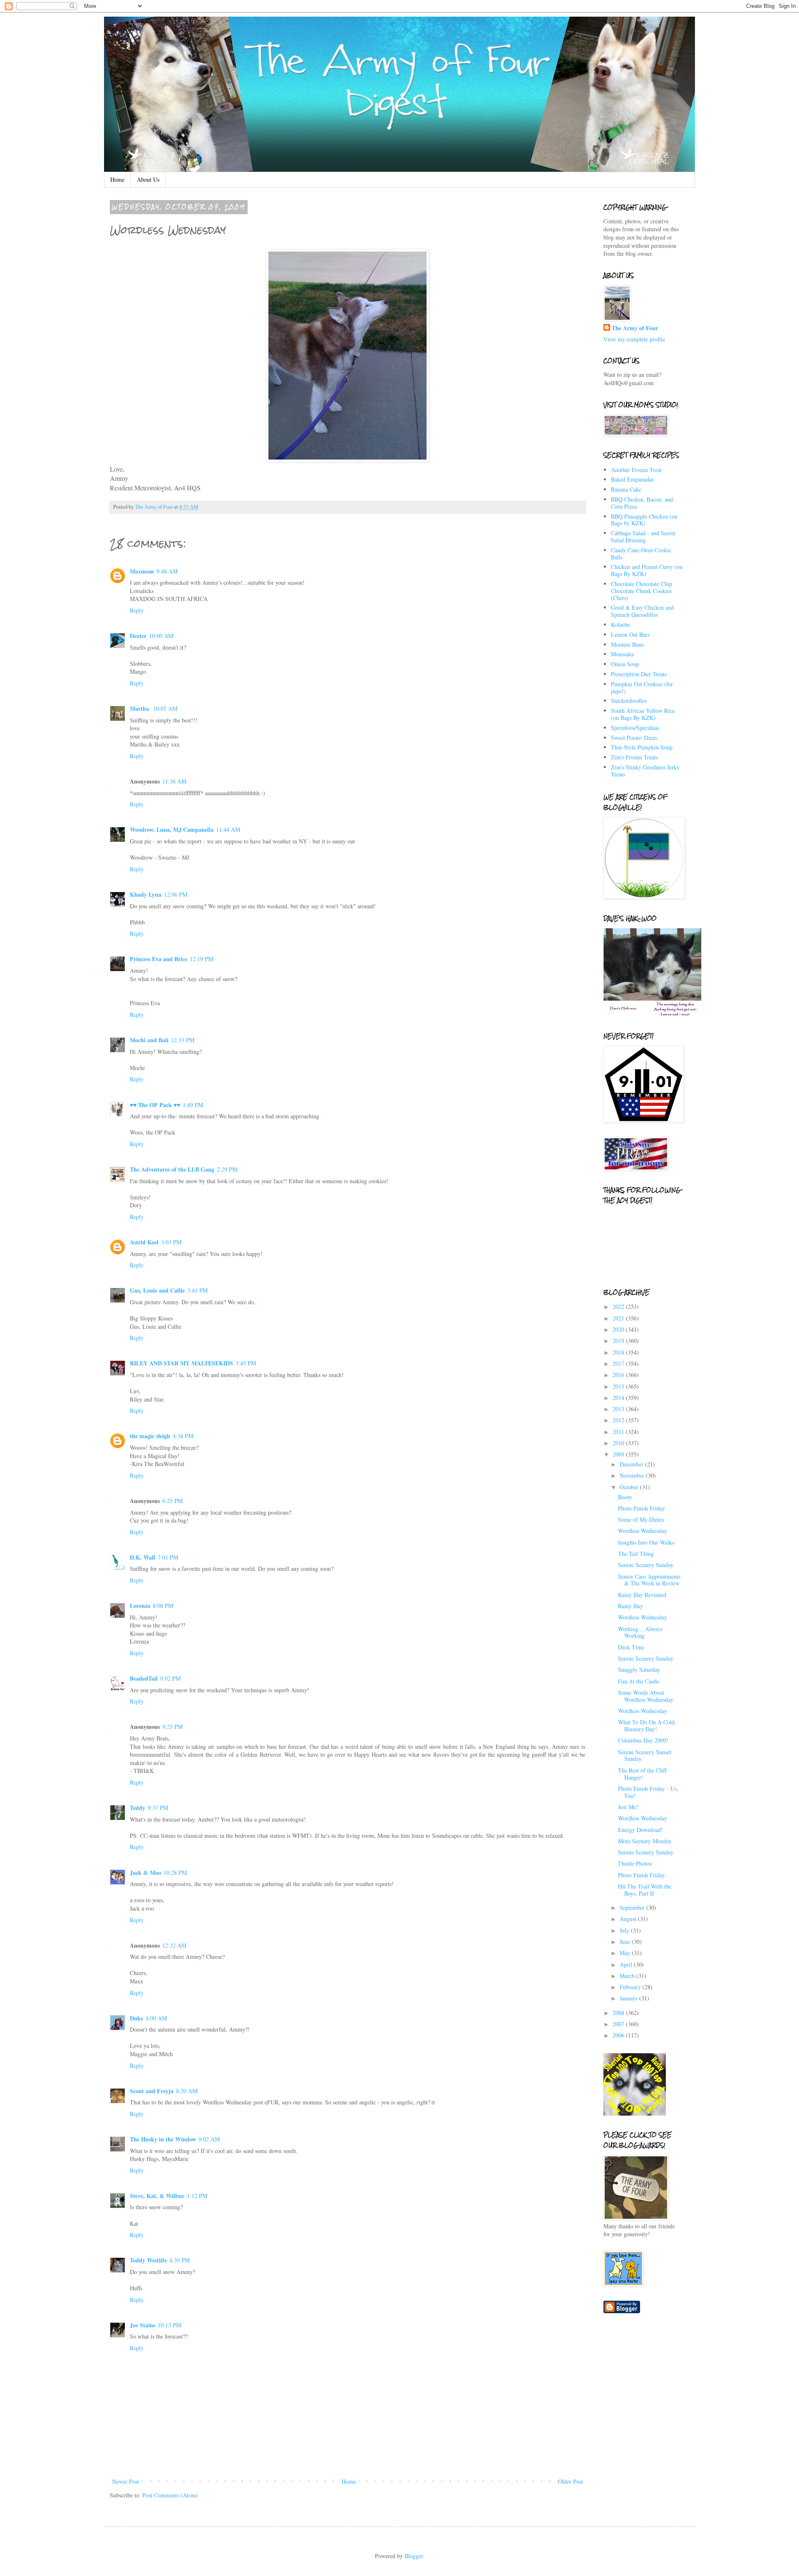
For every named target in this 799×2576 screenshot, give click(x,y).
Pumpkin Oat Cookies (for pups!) (642, 687)
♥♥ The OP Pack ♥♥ (155, 1105)
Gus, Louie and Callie (157, 1290)
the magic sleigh (150, 1436)
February (631, 1987)
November (633, 1475)
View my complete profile (634, 339)
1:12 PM (197, 2196)
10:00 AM (161, 636)
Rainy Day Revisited (642, 1595)
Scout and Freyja (152, 2091)
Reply (137, 610)
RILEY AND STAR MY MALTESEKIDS (181, 1363)
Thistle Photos (635, 1863)
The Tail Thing (636, 1554)
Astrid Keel (144, 1242)
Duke (136, 2018)
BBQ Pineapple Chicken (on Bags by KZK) (644, 520)
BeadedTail (144, 1678)
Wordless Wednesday (643, 1531)
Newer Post (125, 2481)
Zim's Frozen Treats (634, 757)
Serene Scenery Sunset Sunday (645, 1755)
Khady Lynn (146, 894)
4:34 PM (183, 1436)
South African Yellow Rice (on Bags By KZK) (643, 714)
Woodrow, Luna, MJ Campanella (172, 829)
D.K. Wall (143, 1557)
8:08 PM (163, 1606)
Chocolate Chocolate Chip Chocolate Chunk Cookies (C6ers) (641, 591)
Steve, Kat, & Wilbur (157, 2196)
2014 (619, 1398)
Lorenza (140, 1606)
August (629, 1919)
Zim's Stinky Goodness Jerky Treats (645, 771)
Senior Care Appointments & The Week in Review (649, 1580)
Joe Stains (143, 2325)
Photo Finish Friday (641, 1508)
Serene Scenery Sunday (646, 1565)
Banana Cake (626, 489)
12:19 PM (201, 959)
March (628, 1976)
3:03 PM (171, 1242)
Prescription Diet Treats (639, 674)
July (625, 1930)
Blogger (414, 2556)
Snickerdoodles (629, 701)
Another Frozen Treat (636, 470)
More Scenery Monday (645, 1841)
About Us (148, 179)
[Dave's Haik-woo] (653, 1015)
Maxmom (142, 571)
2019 (619, 1341)
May (626, 1953)
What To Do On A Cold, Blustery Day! (647, 1726)
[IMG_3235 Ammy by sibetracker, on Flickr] (347, 460)
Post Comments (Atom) (170, 2495)
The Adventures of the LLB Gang (172, 1169)
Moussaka (622, 654)
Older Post (571, 2481)
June (626, 1942)
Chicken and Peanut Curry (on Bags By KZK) (647, 570)
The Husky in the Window (163, 2139)
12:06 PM (176, 894)
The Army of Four (635, 328)
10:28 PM (175, 1873)
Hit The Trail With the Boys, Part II (645, 1890)
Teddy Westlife (148, 2260)
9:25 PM (172, 1727)
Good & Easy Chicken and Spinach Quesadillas (642, 611)
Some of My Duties (641, 1519)
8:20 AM (187, 2091)
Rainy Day (630, 1606)
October (630, 1487)
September (633, 1907)
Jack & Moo (145, 1873)
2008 (619, 2013)
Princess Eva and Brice (159, 959)
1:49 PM (193, 1105)
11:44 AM (228, 829)
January (629, 1998)
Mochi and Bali (149, 1040)
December (632, 1464)
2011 (619, 1432)
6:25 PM (172, 1501)
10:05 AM (165, 708)
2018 (619, 1352)
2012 (619, 1420)
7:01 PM (168, 1557)
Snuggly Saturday (639, 1670)
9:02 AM (209, 2139)
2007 (619, 2024)
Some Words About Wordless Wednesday (646, 1696)
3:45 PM (246, 1363)
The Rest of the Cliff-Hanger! (643, 1774)
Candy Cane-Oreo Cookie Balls (641, 554)
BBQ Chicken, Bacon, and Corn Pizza (642, 503)
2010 (619, 1443)
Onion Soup (625, 664)
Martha (140, 708)
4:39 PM (180, 2260)
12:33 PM (183, 1040)
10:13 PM (169, 2325)
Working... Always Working (640, 1632)
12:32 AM (174, 1945)
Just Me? (628, 1807)
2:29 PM (227, 1169)
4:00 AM (156, 2018)
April (627, 1964)
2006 (619, 2035)
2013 (619, 1409)
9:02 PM (170, 1678)
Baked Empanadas (632, 479)
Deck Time (631, 1647)
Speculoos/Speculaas (635, 728)
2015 (619, 1386)
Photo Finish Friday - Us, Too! (648, 1792)
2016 (619, 1375)
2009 (619, 1454)
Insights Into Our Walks (646, 1542)
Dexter (138, 636)
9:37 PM (158, 1808)
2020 (619, 1329)
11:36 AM (174, 781)
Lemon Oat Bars (630, 634)
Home (117, 179)
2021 (619, 1318)
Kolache (620, 624)
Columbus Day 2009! (643, 1740)
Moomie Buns (627, 644)
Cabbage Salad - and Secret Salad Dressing (643, 536)
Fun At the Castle (639, 1681)
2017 (619, 1363)
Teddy (138, 1808)
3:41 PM (197, 1290)
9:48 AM (167, 571)
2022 (619, 1307)
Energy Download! (640, 1830)
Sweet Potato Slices (634, 738)
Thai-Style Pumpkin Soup (642, 747)
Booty (625, 1497)
